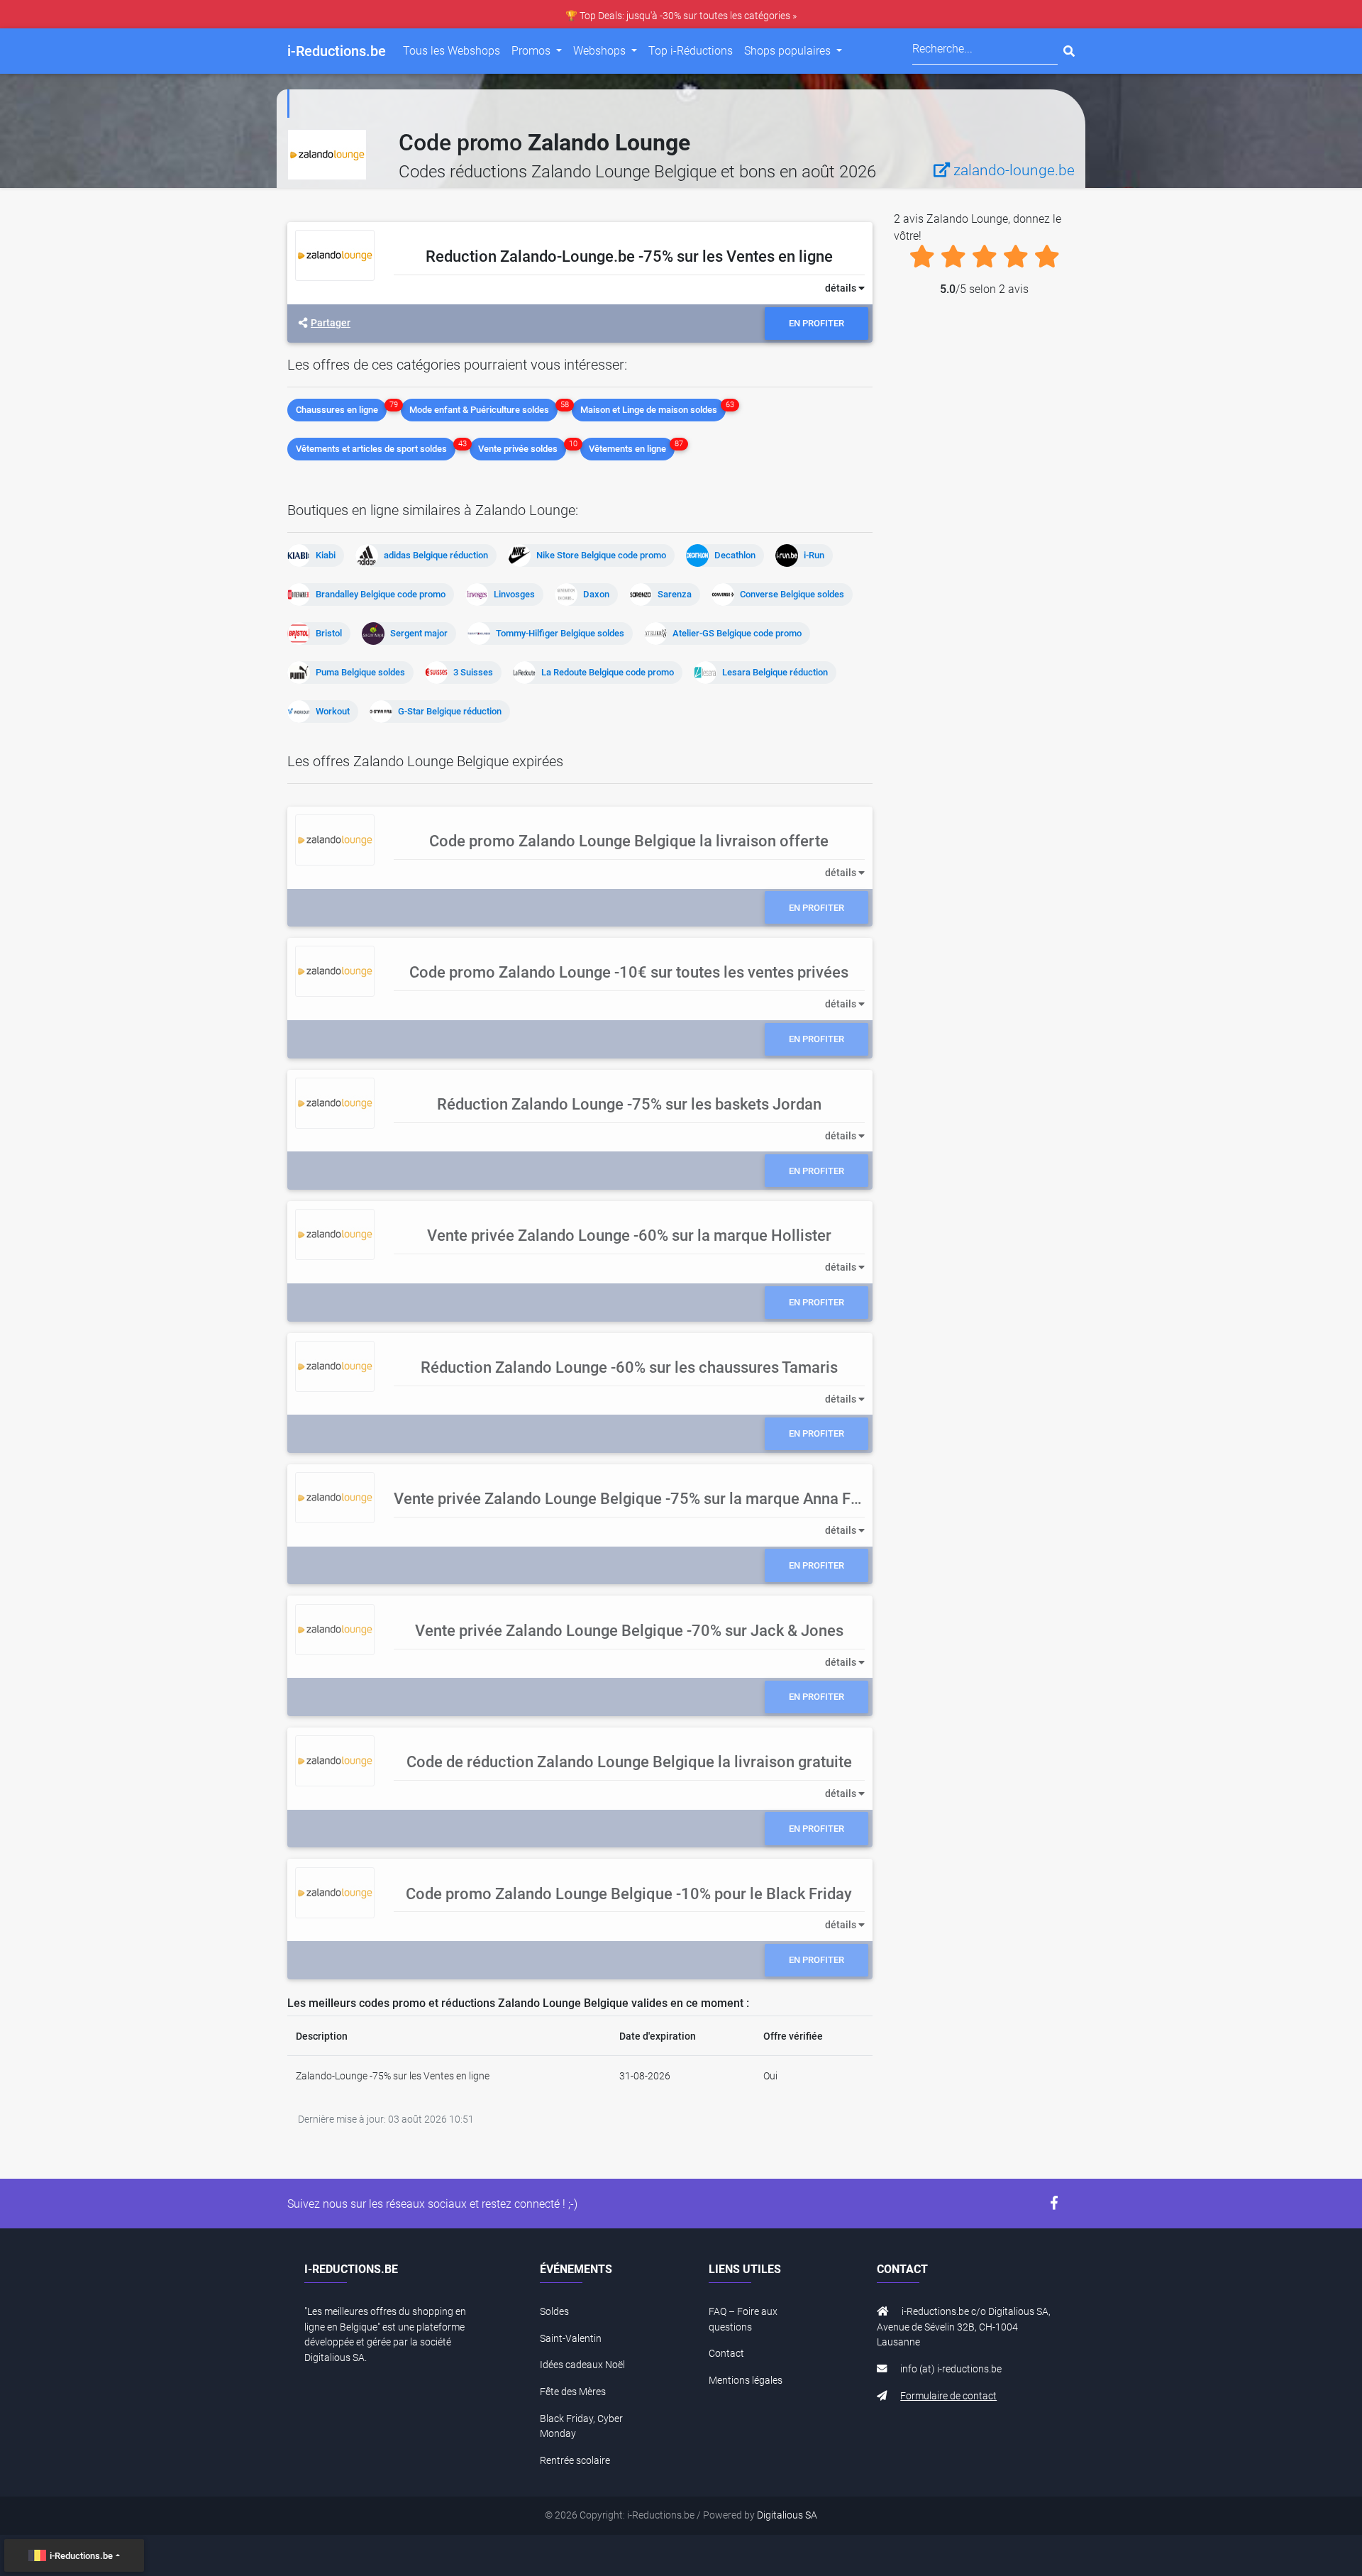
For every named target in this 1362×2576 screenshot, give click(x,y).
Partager (331, 323)
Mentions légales (746, 2381)
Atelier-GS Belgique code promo (737, 633)
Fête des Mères (573, 2392)
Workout (333, 711)
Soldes (554, 2312)
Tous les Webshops (452, 51)
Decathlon (735, 555)
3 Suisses (473, 672)
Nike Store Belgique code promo (601, 555)
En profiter (816, 323)
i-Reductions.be (81, 2556)
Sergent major (419, 633)
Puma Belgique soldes (360, 672)
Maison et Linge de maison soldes (649, 410)
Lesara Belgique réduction (775, 672)
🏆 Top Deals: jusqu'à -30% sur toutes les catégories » (681, 16)
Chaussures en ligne (337, 410)
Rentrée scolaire (575, 2461)
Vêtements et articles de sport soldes (371, 449)
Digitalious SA (787, 2515)
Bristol (329, 633)
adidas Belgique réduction (436, 555)
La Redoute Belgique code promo (608, 672)
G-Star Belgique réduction (450, 711)
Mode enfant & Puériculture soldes (479, 410)
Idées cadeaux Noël (582, 2365)
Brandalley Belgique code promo (381, 594)
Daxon (596, 594)
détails (842, 288)
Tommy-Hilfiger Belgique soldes (560, 633)
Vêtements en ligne (627, 449)
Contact (726, 2354)
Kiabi (326, 555)
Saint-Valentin (571, 2339)
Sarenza (675, 594)
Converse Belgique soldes (792, 594)
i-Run (814, 555)
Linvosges (514, 594)
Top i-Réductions (691, 51)
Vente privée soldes (518, 449)
